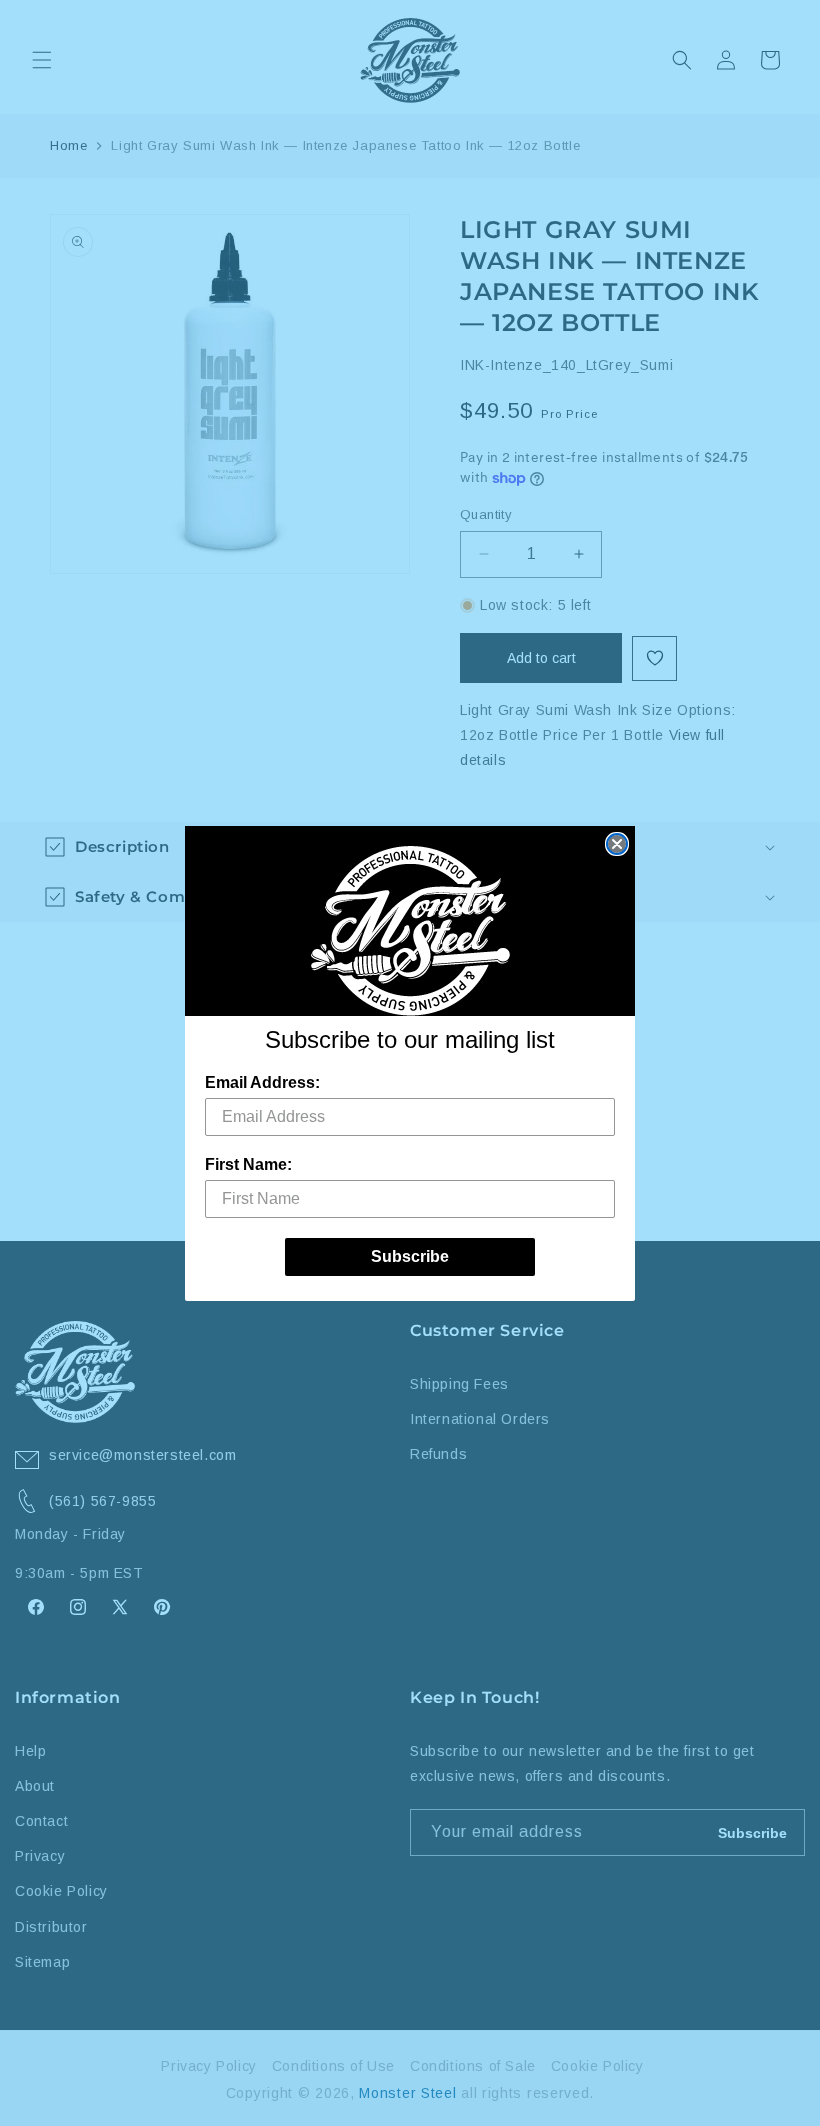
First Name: (248, 1164)
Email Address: (262, 1082)
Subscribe (410, 1256)
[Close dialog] (617, 844)
